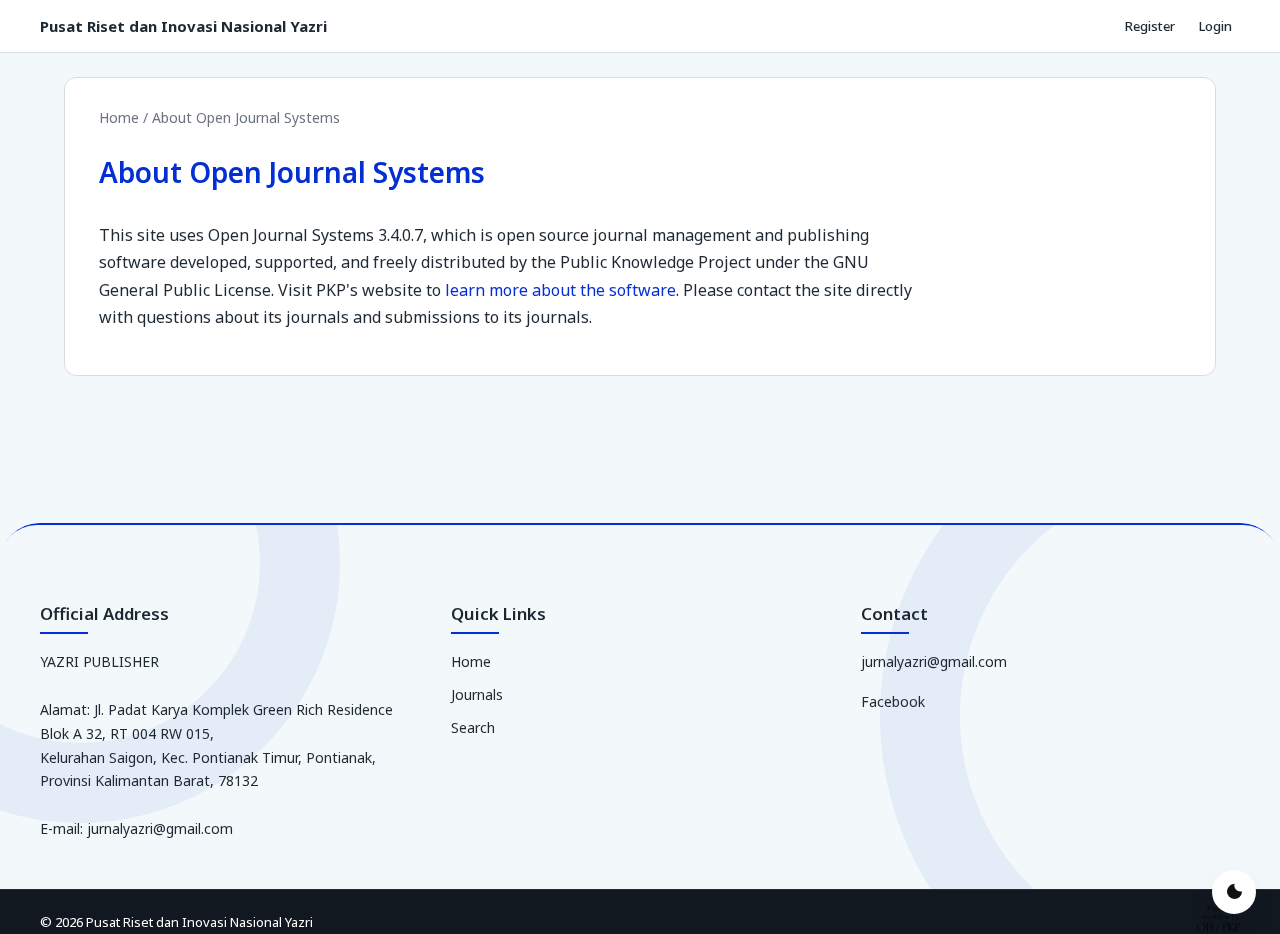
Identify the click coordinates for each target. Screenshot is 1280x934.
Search (473, 727)
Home (121, 117)
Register (1150, 26)
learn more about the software (560, 290)
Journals (477, 694)
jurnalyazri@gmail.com (934, 661)
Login (1215, 26)
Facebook (893, 701)
